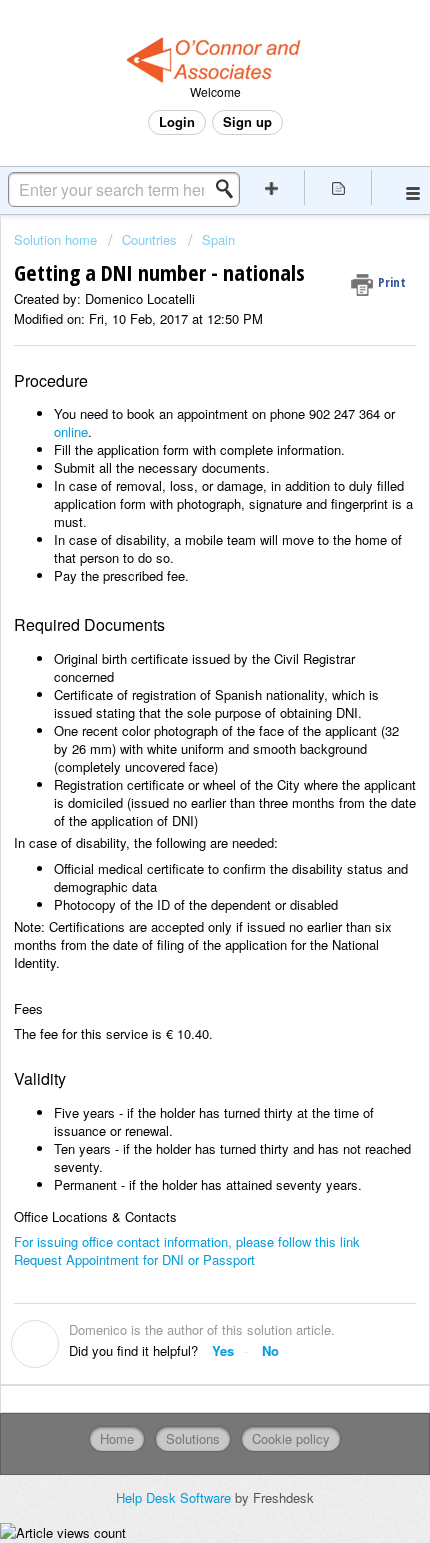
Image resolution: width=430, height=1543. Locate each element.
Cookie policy (291, 1438)
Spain (218, 239)
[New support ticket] (271, 187)
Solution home (57, 239)
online (71, 431)
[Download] (178, 767)
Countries (149, 239)
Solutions (193, 1438)
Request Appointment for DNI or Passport (134, 1259)
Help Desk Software (175, 1497)
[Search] (230, 189)
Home (117, 1438)
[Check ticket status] (338, 187)
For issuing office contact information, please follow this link (187, 1241)
